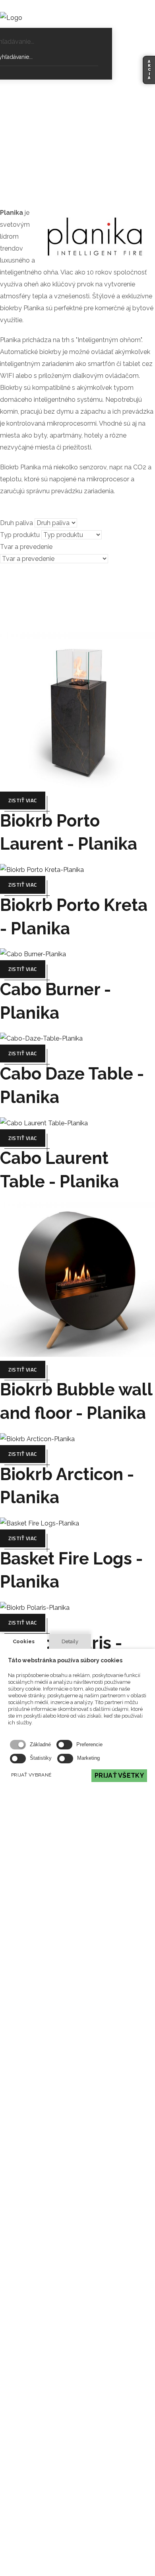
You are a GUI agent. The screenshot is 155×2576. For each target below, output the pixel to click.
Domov (61, 117)
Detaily (70, 1641)
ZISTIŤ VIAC (23, 800)
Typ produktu (20, 535)
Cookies (24, 1641)
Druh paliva (16, 523)
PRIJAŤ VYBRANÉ (31, 1775)
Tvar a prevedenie (26, 547)
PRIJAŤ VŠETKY (119, 1775)
